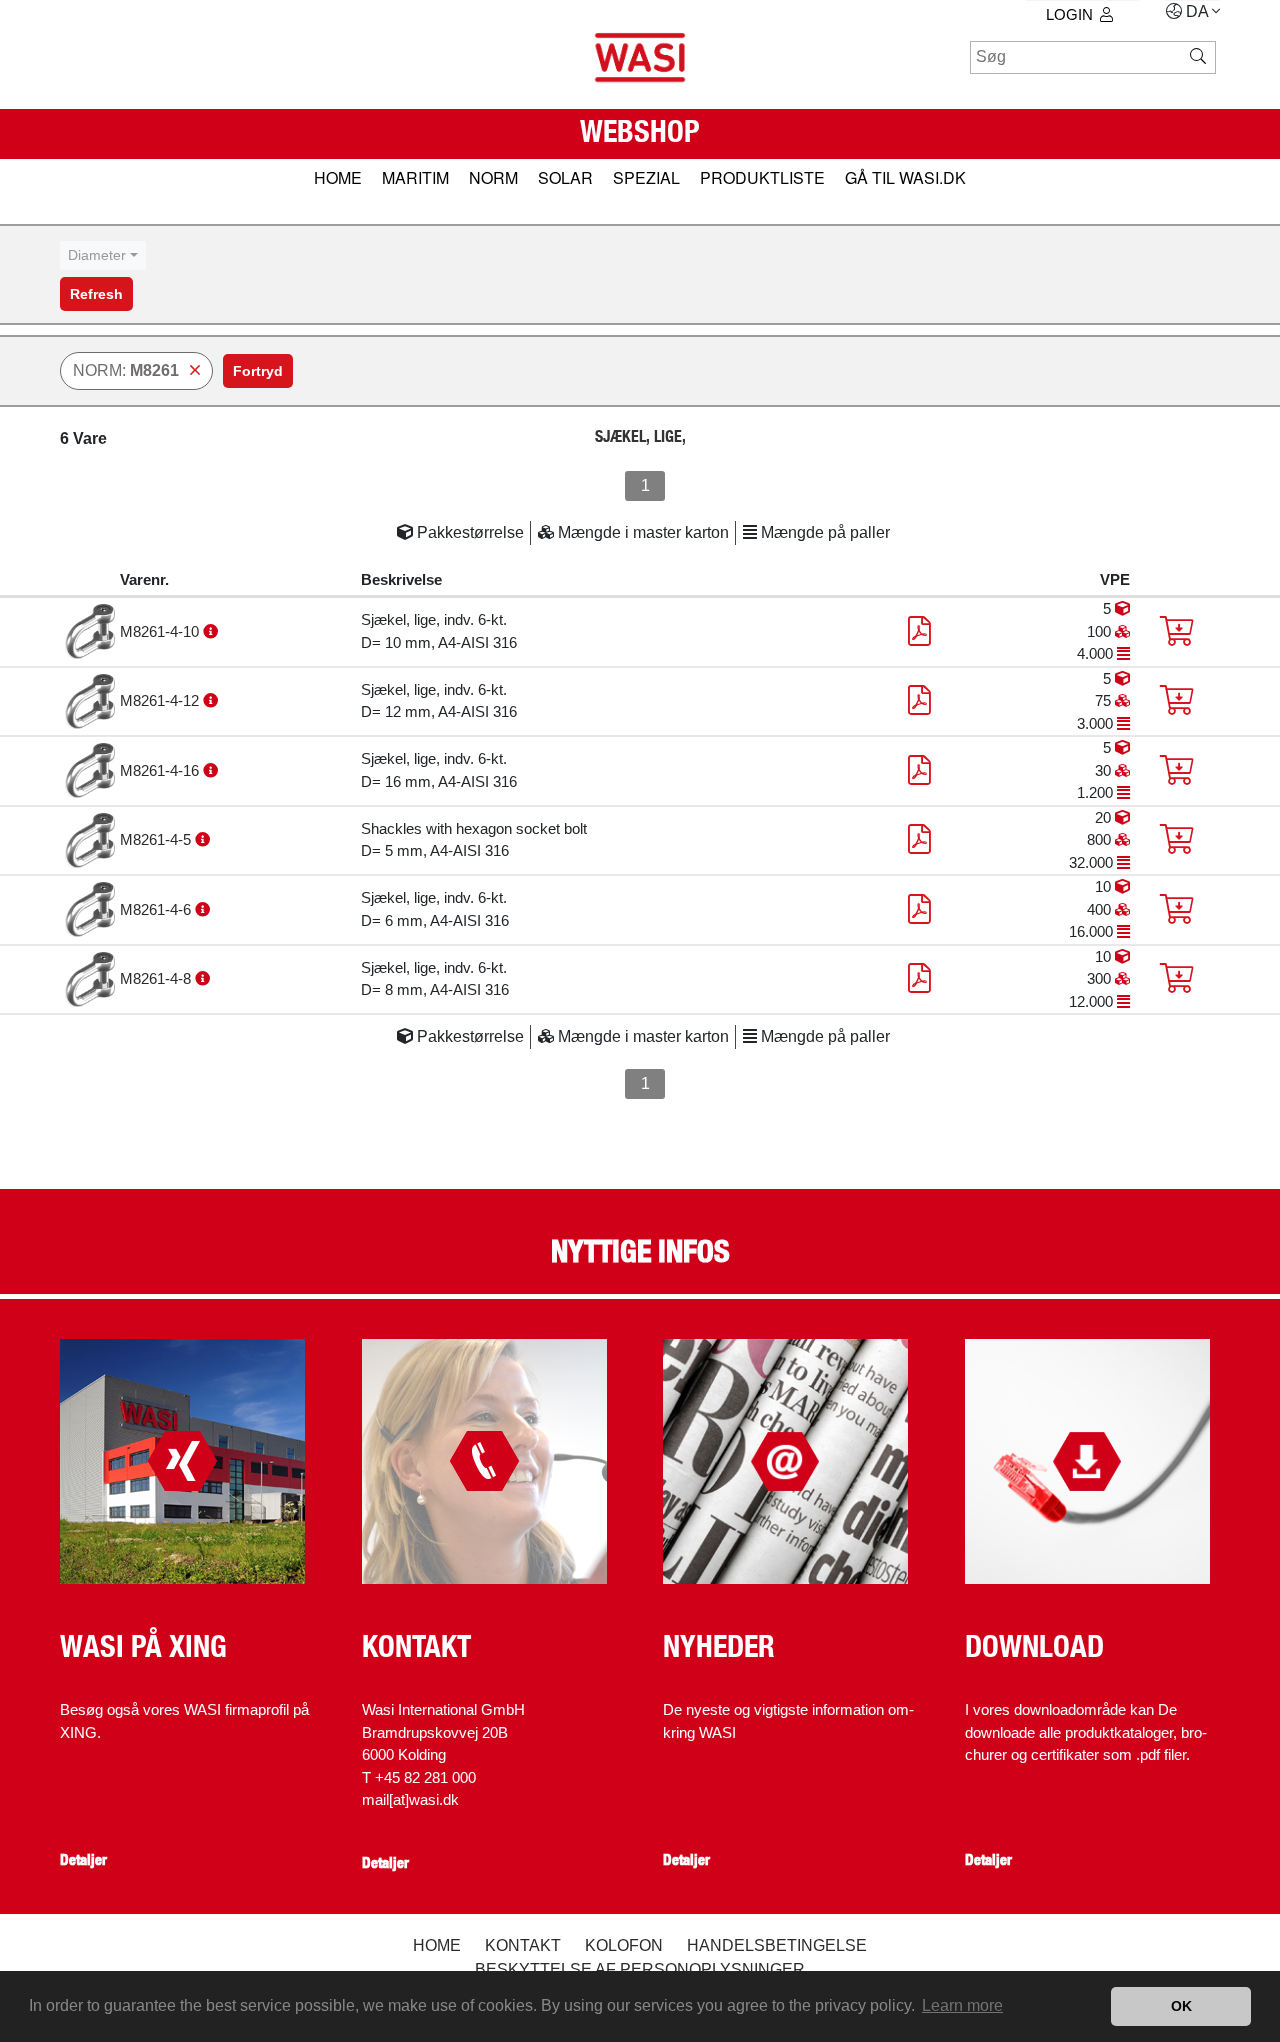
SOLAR (565, 177)
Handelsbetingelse (777, 1945)
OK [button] (1181, 2006)
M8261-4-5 (157, 839)
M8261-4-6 (157, 909)
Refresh (96, 294)
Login (1069, 14)
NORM (493, 177)
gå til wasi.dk (905, 177)
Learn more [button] (962, 2005)
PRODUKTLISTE (762, 177)
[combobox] (103, 255)
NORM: (126, 370)
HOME (338, 177)
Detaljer (83, 1860)
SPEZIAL (646, 177)
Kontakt (523, 1945)
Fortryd (258, 371)
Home (437, 1945)
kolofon (624, 1945)
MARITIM (415, 177)
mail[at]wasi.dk (410, 1799)
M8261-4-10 (161, 631)
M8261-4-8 (157, 978)
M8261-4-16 (161, 770)
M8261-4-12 (161, 700)
